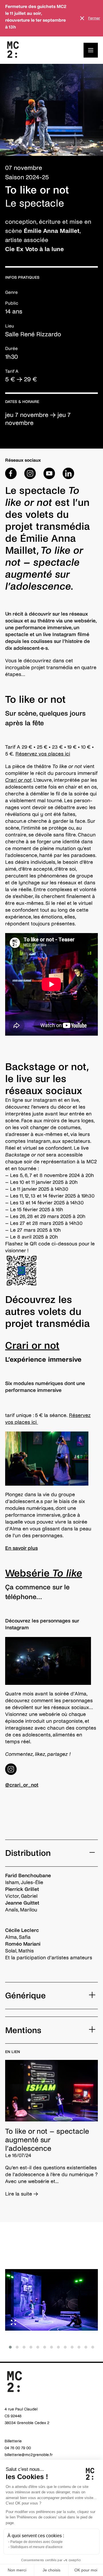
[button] (10, 2347)
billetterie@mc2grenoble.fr (29, 2455)
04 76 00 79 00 (18, 2448)
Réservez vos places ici (43, 754)
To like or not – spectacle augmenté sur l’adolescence (47, 2140)
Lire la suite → (22, 2194)
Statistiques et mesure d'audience (36, 2547)
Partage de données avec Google (36, 2542)
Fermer (94, 18)
